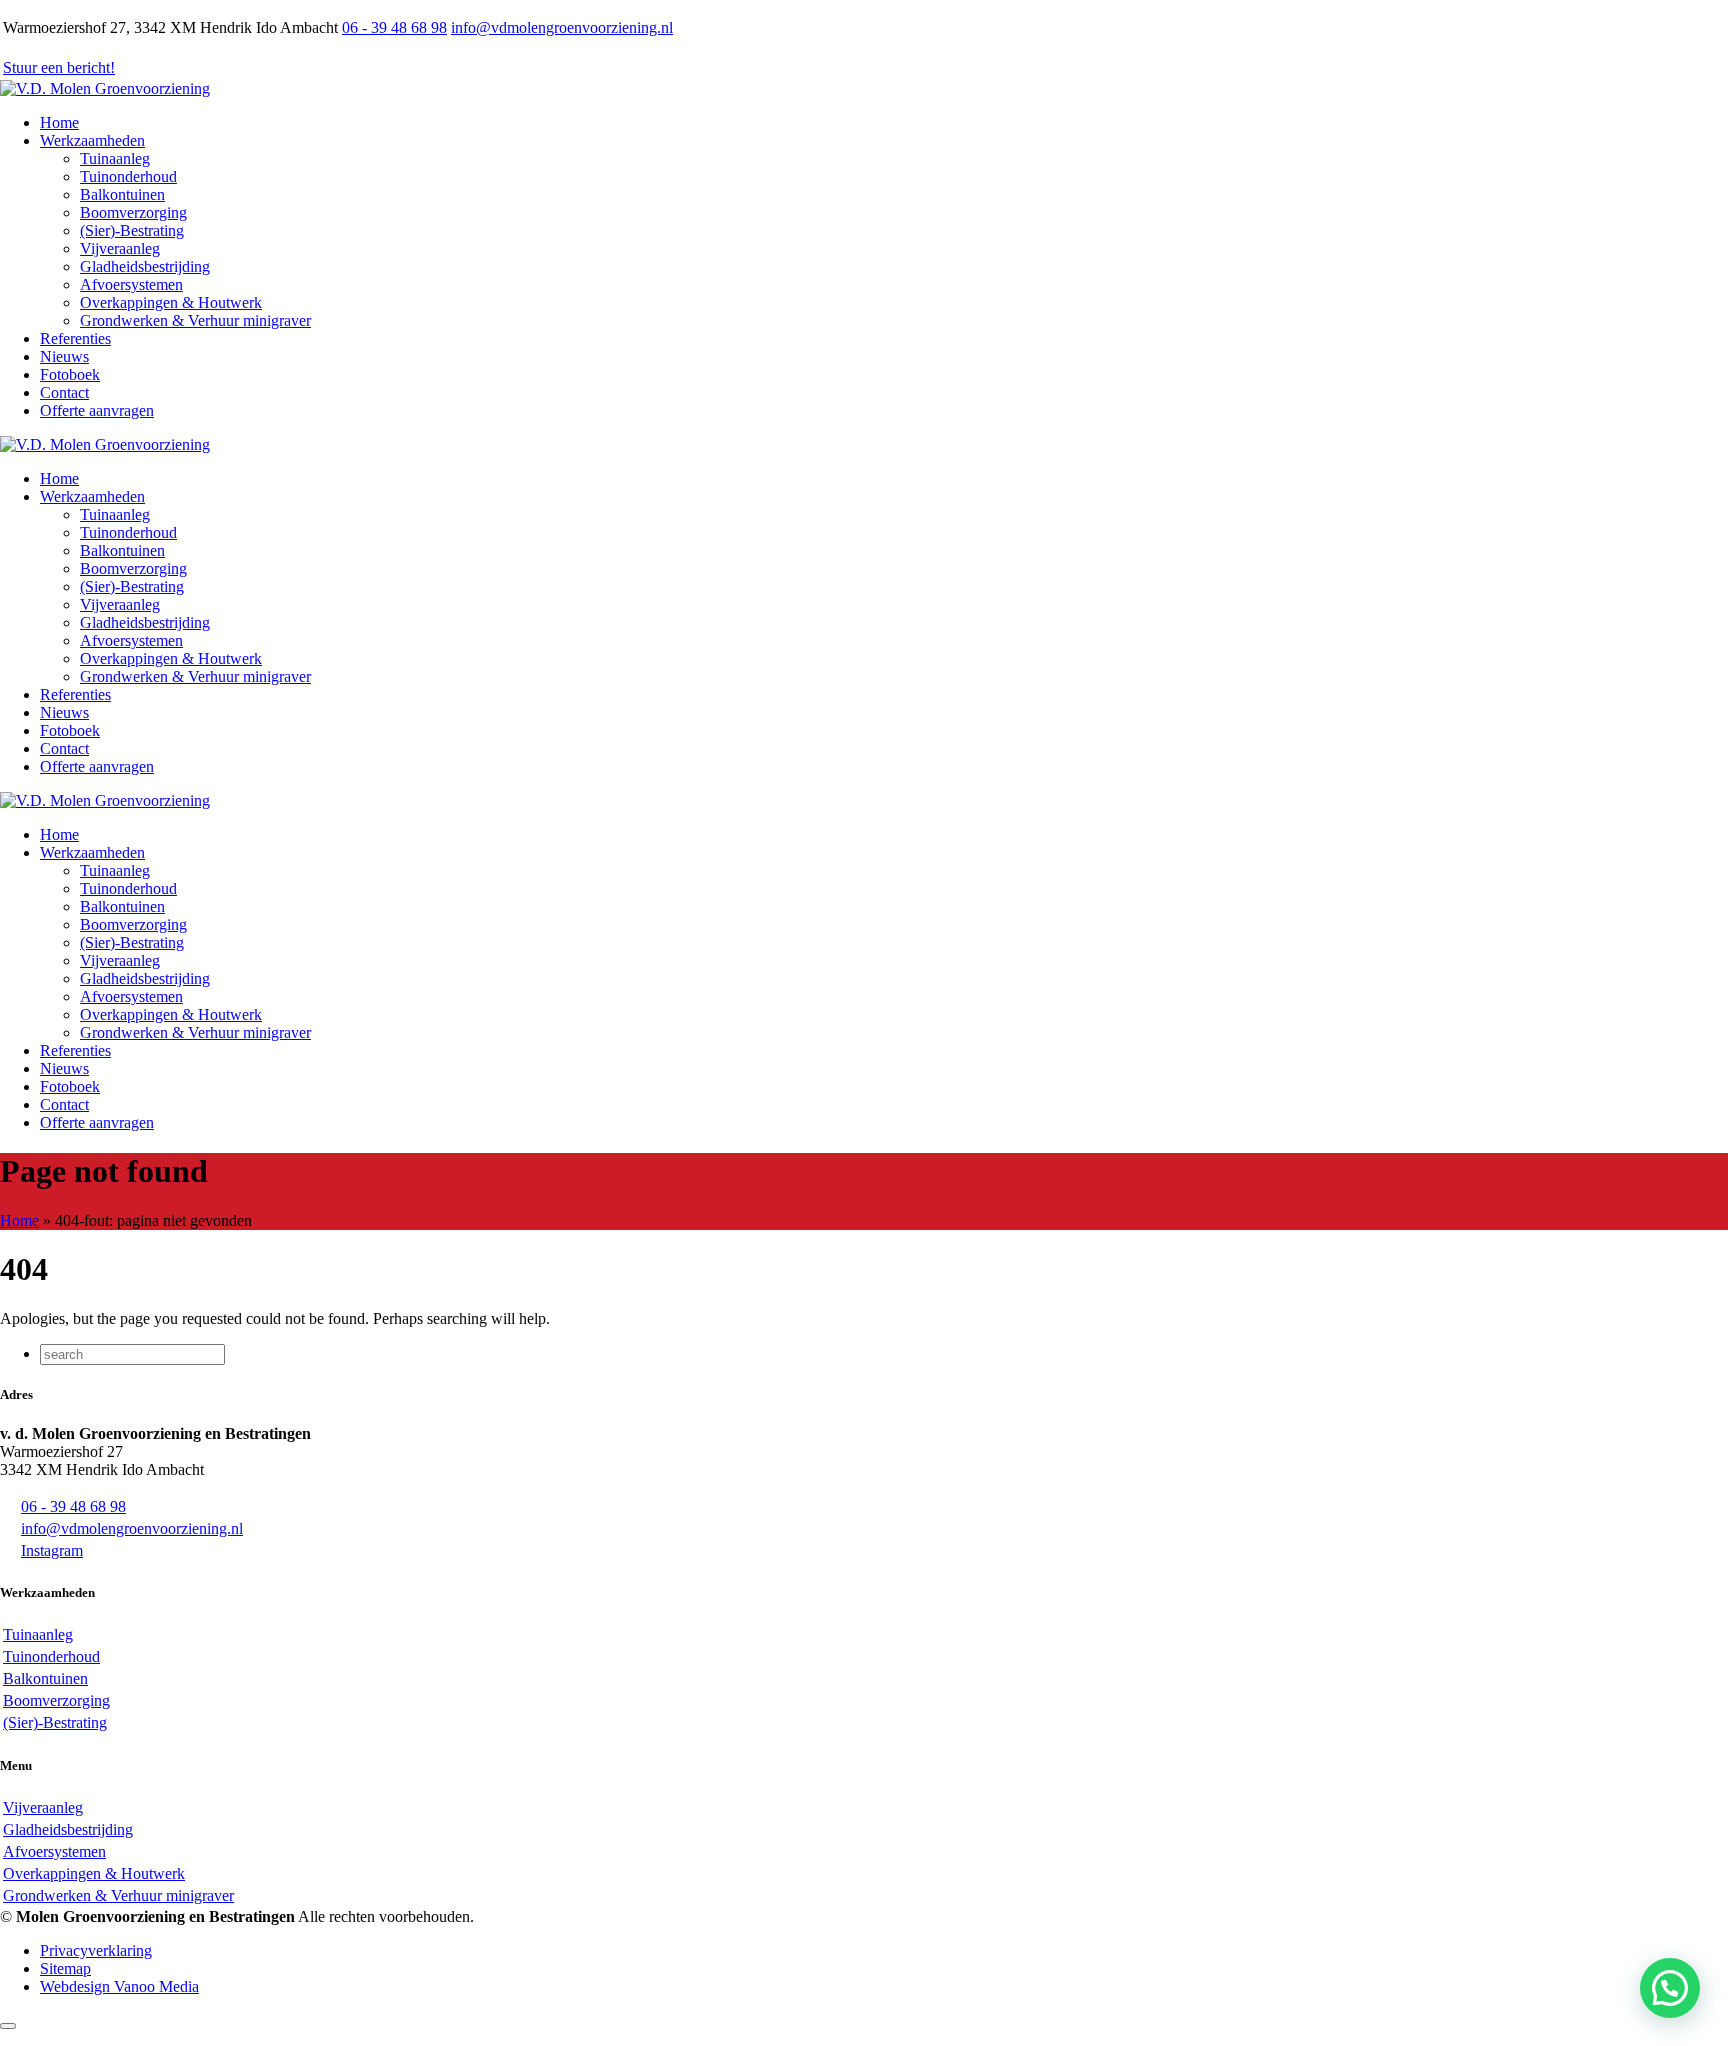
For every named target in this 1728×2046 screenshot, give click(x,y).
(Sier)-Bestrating (132, 230)
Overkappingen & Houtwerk (171, 302)
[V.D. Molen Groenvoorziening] (105, 88)
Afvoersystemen (131, 284)
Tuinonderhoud (128, 176)
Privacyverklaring (96, 1950)
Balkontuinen (122, 194)
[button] (1670, 1988)
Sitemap (65, 1968)
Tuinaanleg (115, 158)
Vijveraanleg (120, 248)
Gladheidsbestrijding (145, 266)
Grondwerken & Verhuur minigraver (195, 320)
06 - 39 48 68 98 (394, 27)
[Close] (8, 2026)
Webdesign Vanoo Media (119, 1986)
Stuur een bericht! (59, 67)
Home (19, 1220)
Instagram (52, 1550)
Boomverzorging (133, 212)
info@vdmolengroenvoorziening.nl (562, 27)
